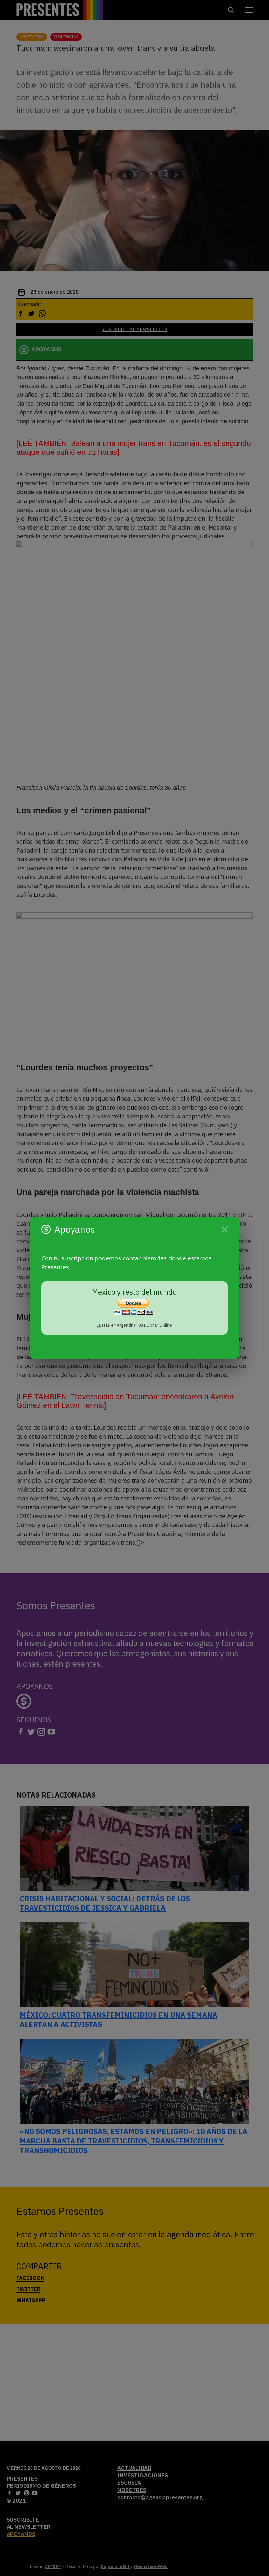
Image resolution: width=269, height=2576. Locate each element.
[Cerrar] (225, 1229)
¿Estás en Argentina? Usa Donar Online (134, 1325)
